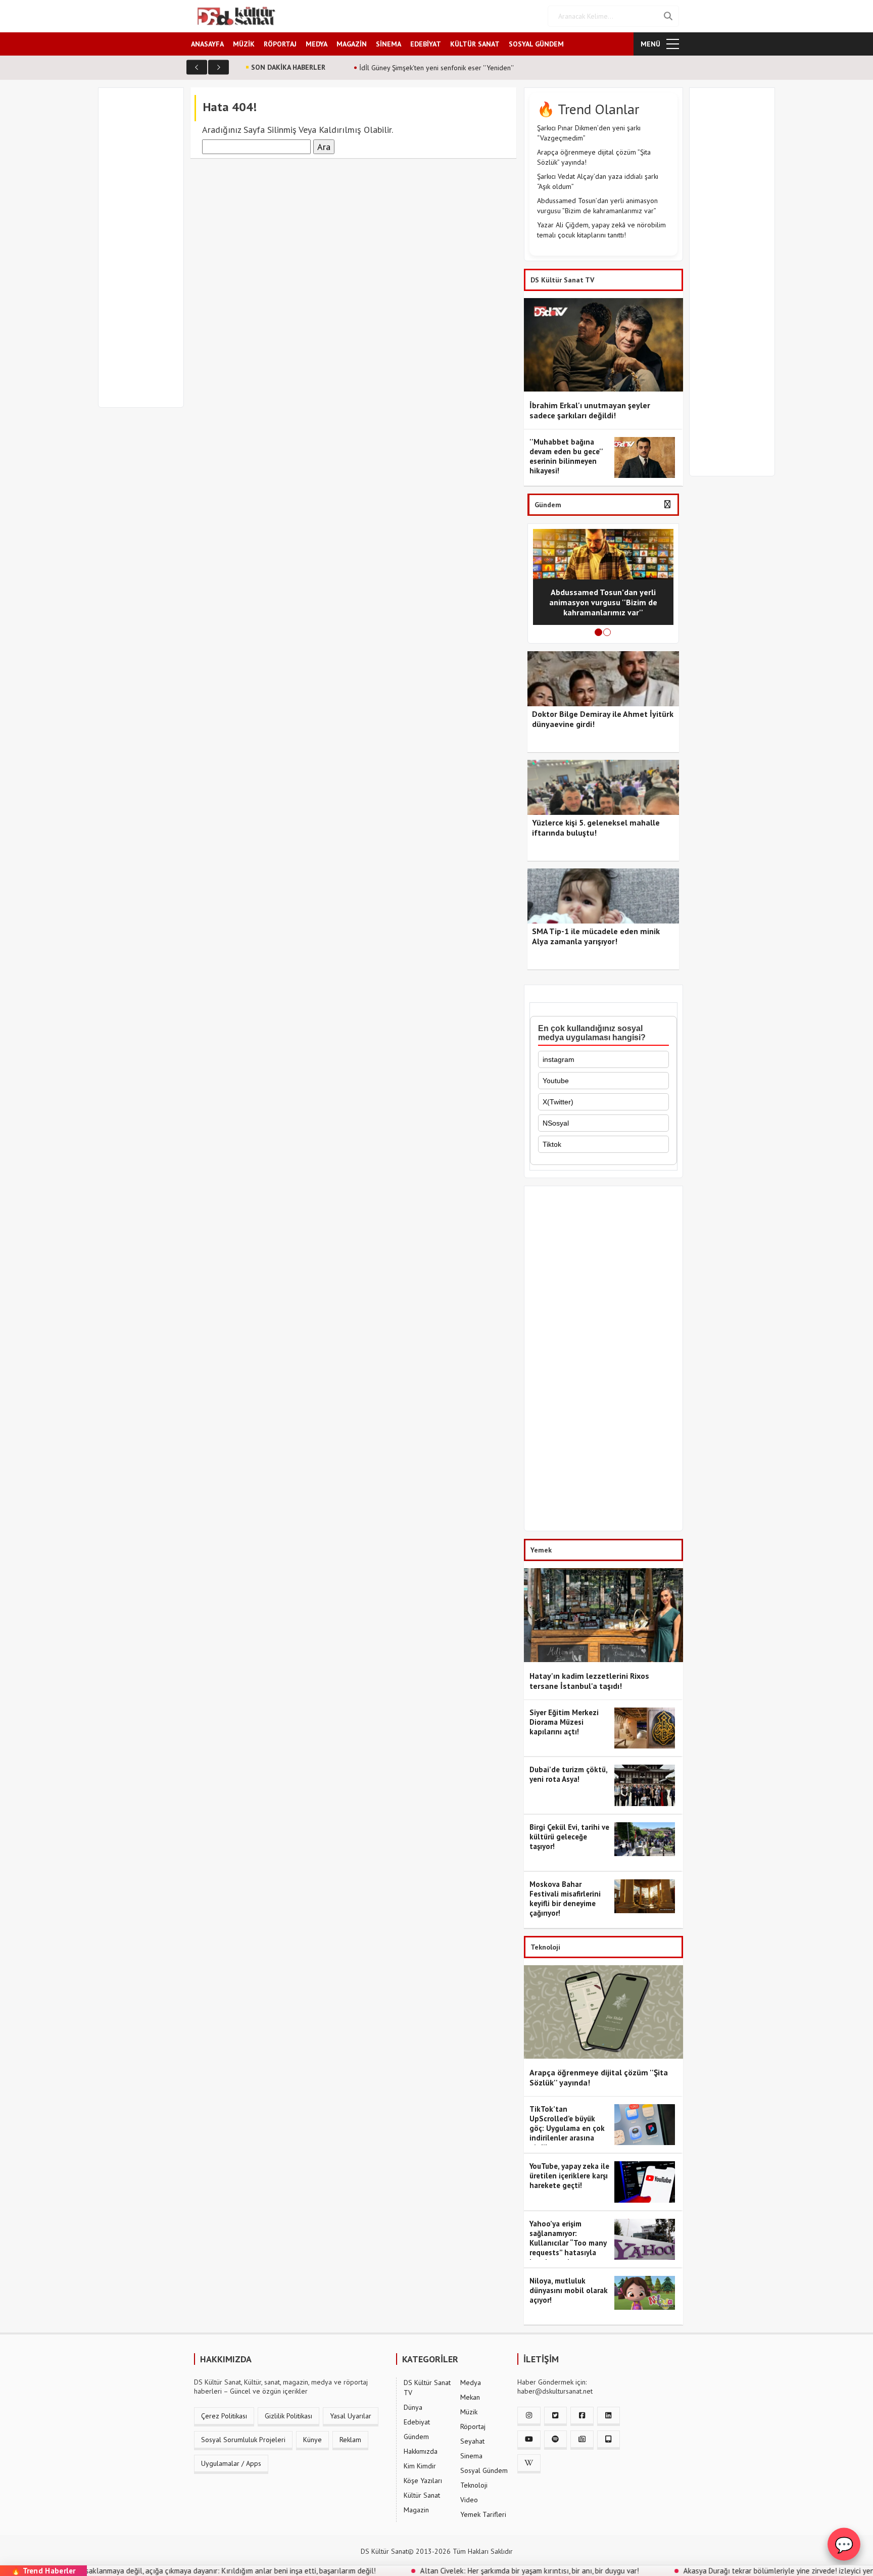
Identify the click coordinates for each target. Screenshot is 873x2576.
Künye (312, 2440)
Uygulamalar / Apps (231, 2463)
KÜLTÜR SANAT (475, 44)
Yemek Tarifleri (483, 2514)
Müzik (469, 2412)
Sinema (471, 2456)
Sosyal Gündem (484, 2470)
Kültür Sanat (422, 2495)
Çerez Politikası (224, 2416)
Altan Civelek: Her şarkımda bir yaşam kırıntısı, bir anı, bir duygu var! (443, 2571)
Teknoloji (474, 2485)
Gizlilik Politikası (288, 2416)
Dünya (413, 2407)
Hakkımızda (421, 2451)
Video (469, 2500)
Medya (471, 2383)
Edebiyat (417, 2422)
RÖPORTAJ (280, 44)
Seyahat (472, 2441)
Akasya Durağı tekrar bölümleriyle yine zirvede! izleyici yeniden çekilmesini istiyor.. (730, 2571)
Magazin (416, 2510)
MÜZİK (244, 44)
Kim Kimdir (420, 2466)
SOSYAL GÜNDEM (536, 44)
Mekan (470, 2397)
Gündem (416, 2437)
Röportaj (473, 2426)
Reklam (350, 2440)
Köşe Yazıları (423, 2481)
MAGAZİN (352, 44)
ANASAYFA (207, 44)
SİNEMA (389, 44)
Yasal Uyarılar (351, 2416)
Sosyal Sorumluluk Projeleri (243, 2440)
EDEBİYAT (426, 44)
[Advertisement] (145, 254)
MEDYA (317, 44)
